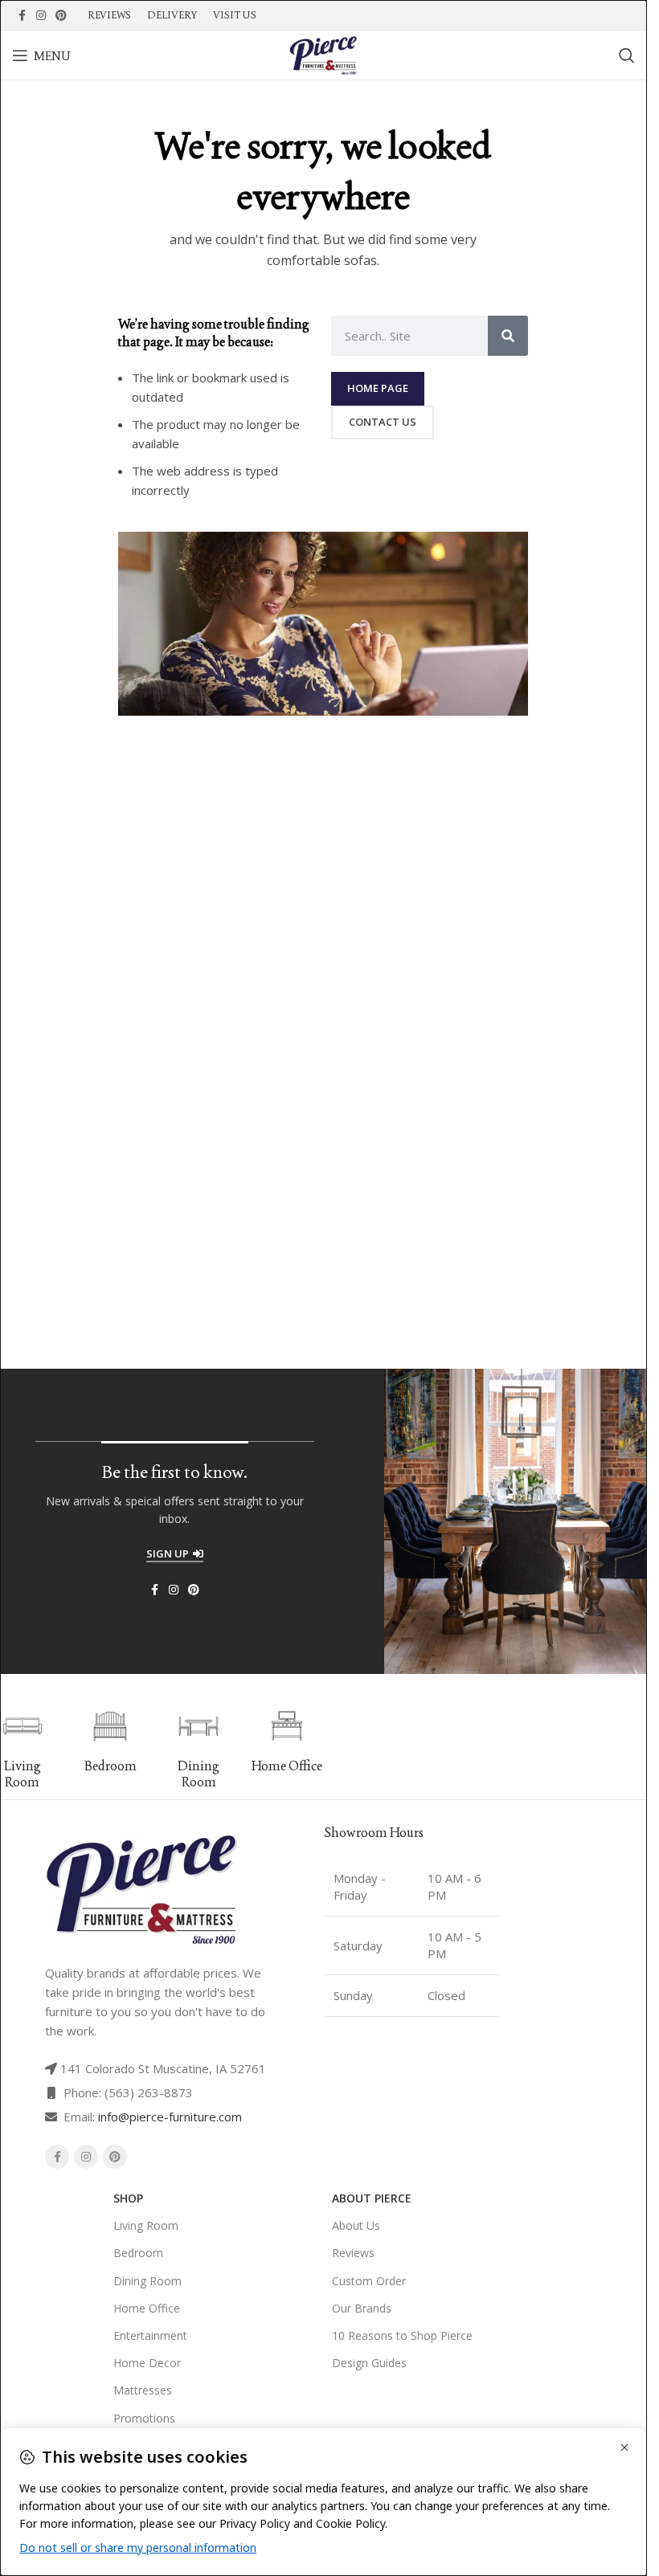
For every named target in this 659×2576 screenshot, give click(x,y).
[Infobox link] (111, 1741)
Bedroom (138, 2253)
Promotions (144, 2418)
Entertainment (150, 2335)
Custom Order (369, 2281)
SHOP (128, 2198)
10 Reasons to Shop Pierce (402, 2335)
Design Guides (369, 2363)
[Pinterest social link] (61, 16)
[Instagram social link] (41, 16)
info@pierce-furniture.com (170, 2117)
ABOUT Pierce (372, 2198)
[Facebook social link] (22, 16)
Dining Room (147, 2281)
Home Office (147, 2308)
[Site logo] (323, 54)
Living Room (146, 2225)
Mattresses (143, 2390)
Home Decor (147, 2363)
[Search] (627, 55)
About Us (356, 2225)
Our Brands (362, 2308)
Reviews (353, 2253)
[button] (330, 1749)
